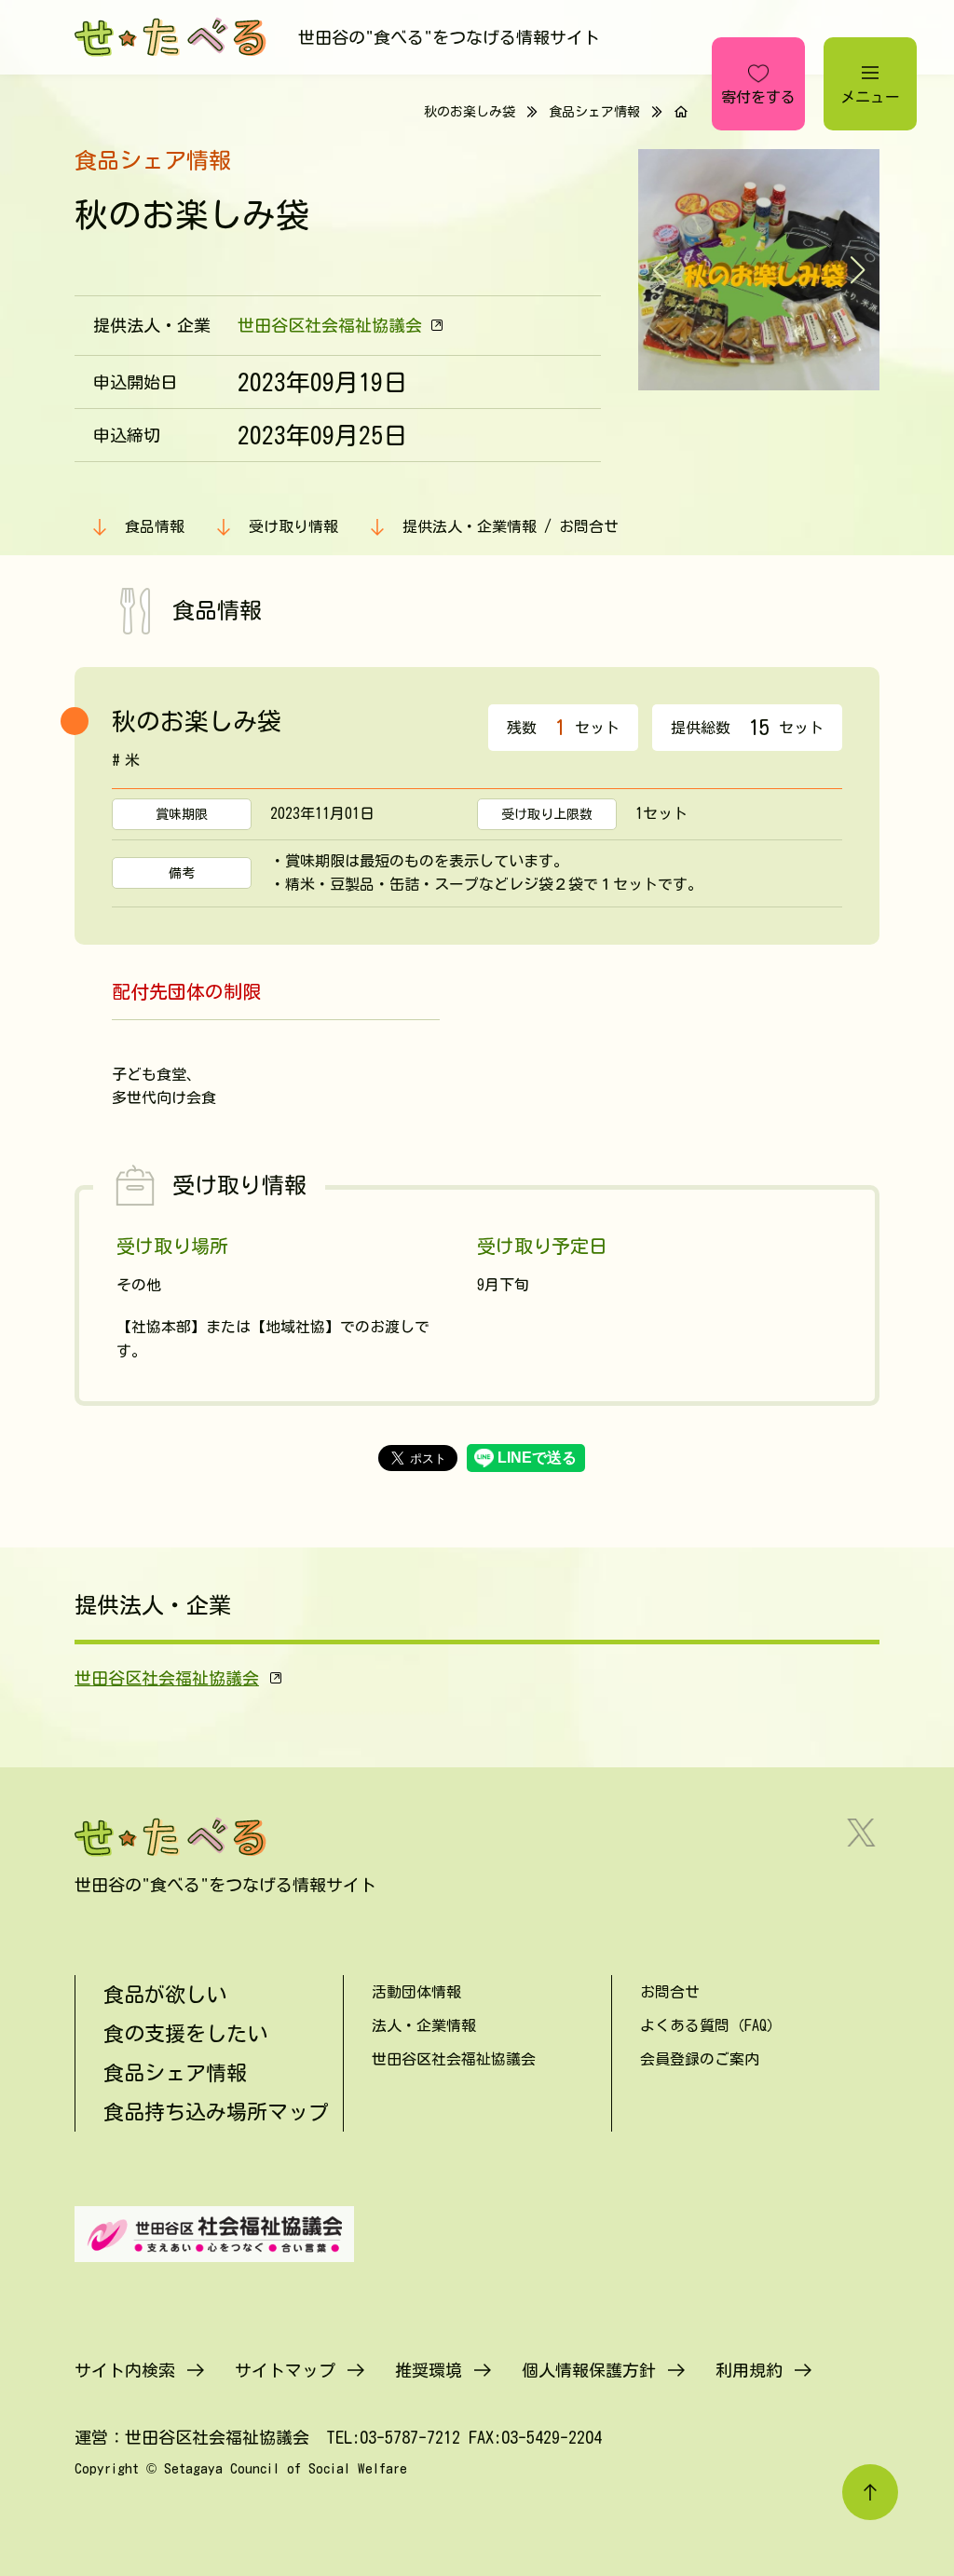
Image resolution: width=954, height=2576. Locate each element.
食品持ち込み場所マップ (216, 2112)
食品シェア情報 (594, 112)
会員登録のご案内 (700, 2059)
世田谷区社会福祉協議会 (330, 325)
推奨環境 (429, 2370)
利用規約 (749, 2370)
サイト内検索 (125, 2370)
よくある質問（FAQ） (711, 2025)
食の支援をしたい (185, 2034)
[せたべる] (172, 37)
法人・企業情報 (424, 2025)
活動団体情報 (416, 1992)
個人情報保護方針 (589, 2370)
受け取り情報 (293, 526)
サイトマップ (285, 2370)
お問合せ (670, 1992)
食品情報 (155, 526)
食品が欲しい (165, 1995)
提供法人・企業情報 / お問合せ (511, 526)
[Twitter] (861, 1833)
